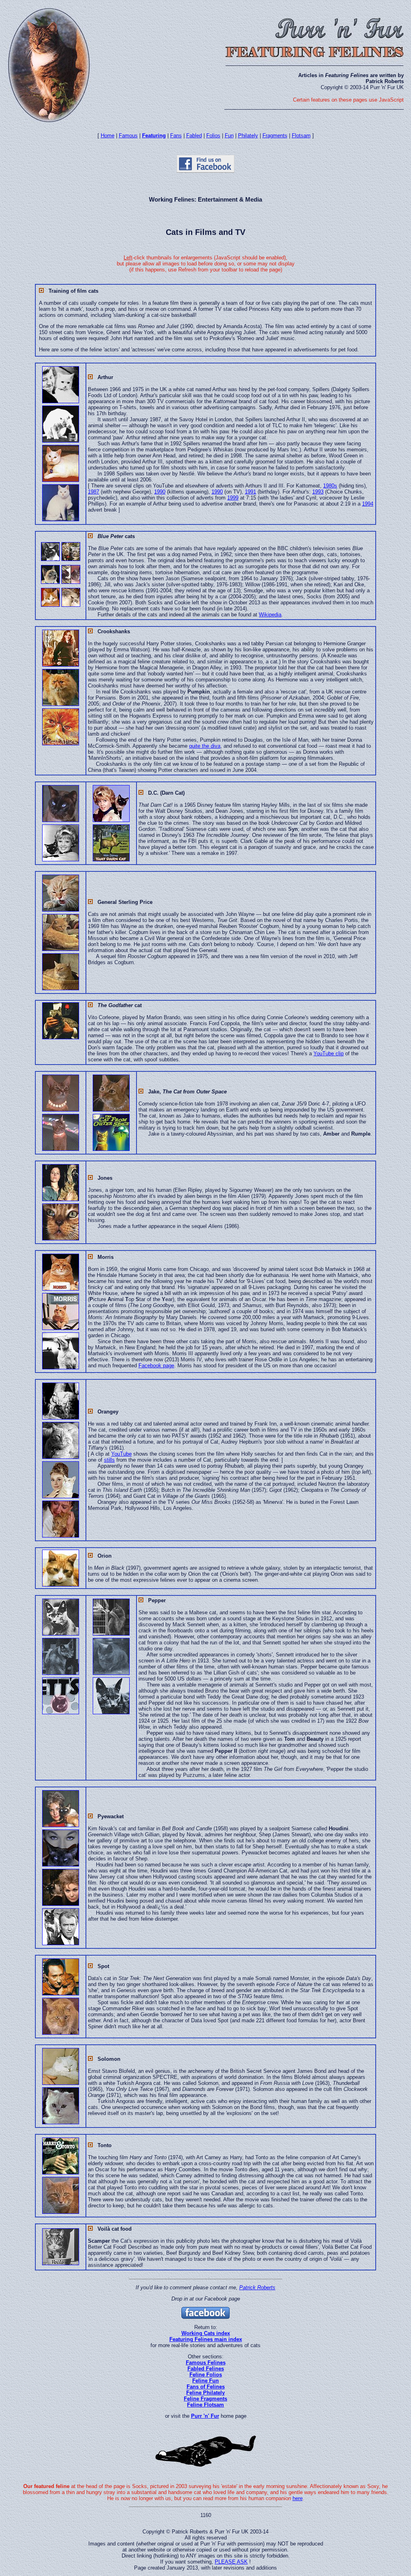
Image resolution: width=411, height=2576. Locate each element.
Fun (229, 136)
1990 (160, 492)
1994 (368, 504)
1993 (318, 492)
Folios (213, 136)
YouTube (121, 1454)
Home (108, 136)
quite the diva (205, 746)
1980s (330, 486)
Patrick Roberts (257, 2287)
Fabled (194, 136)
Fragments (275, 136)
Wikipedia (270, 615)
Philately (248, 136)
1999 (233, 498)
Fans (176, 136)
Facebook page (156, 1366)
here (298, 2498)
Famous (128, 136)
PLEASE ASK (231, 2562)
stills (109, 1460)
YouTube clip (329, 1053)
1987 (94, 492)
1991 (250, 492)
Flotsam (301, 136)
